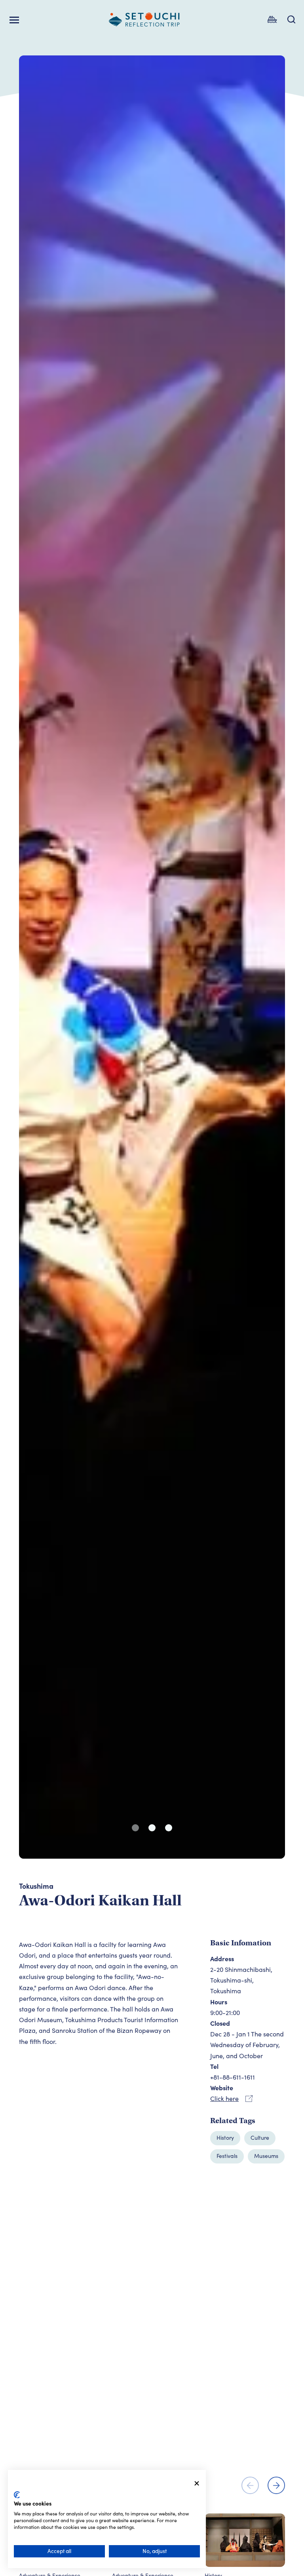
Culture (260, 2138)
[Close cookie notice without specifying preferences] (197, 2484)
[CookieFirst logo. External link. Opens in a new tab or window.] (17, 2495)
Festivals (227, 2156)
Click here (224, 2098)
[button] (135, 1828)
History (225, 2138)
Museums (266, 2156)
